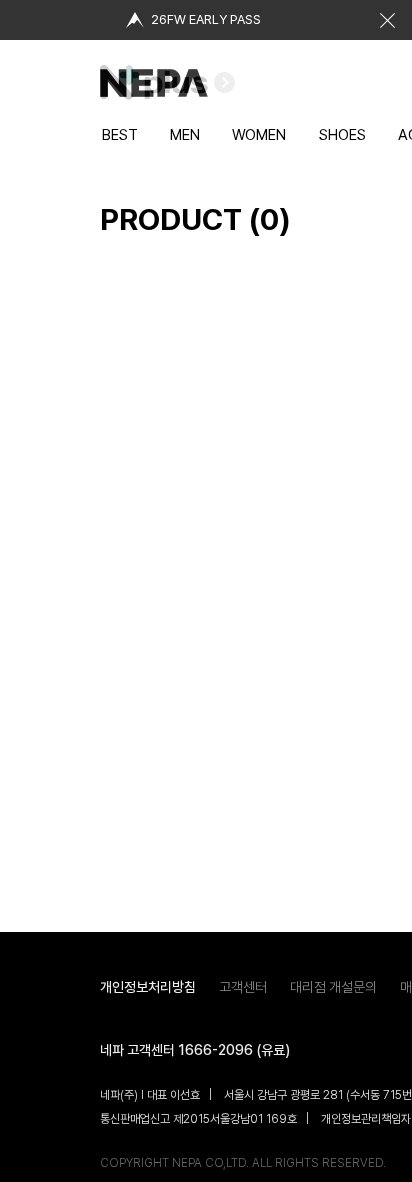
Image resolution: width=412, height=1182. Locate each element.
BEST (120, 135)
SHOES (342, 135)
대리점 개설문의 (333, 987)
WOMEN (259, 135)
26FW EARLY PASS (206, 19)
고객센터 (243, 987)
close (387, 20)
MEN (185, 135)
